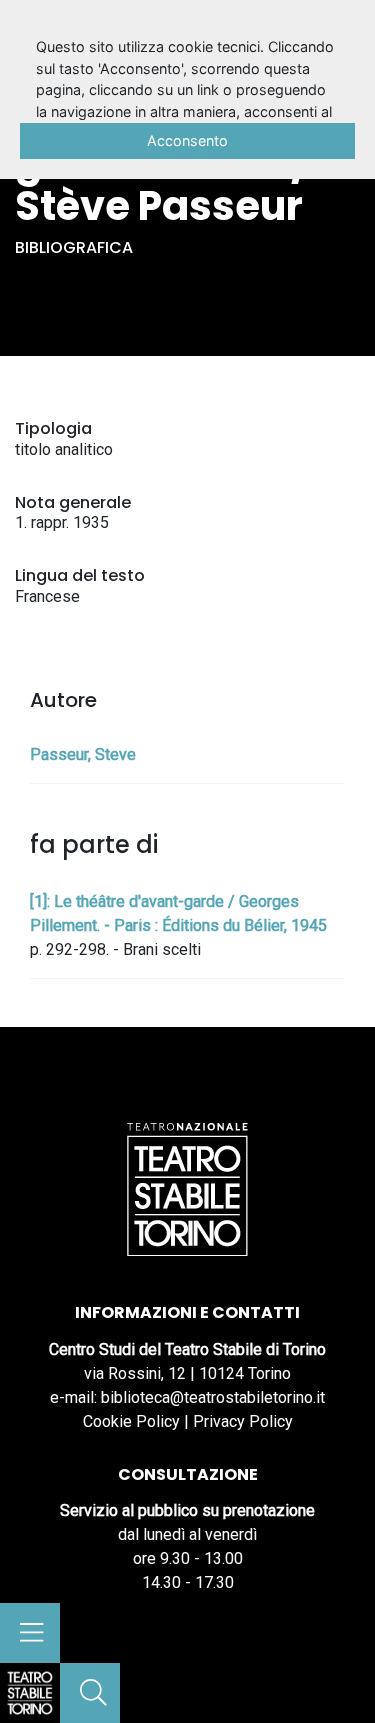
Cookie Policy (131, 1421)
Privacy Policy (243, 1421)
